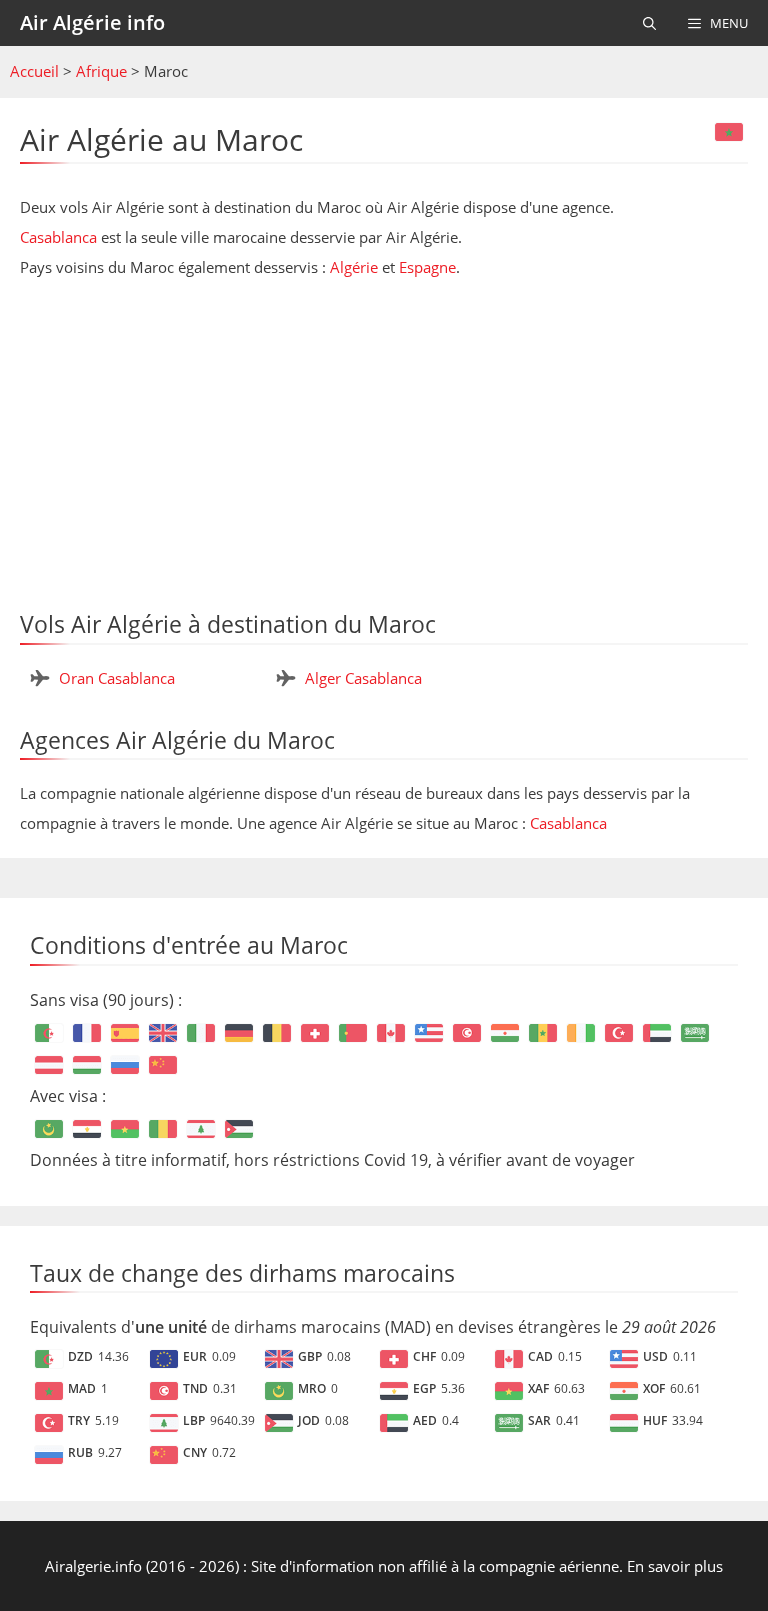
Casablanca (58, 237)
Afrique (101, 71)
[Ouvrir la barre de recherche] (649, 23)
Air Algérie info (92, 22)
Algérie (354, 267)
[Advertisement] (384, 437)
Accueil (34, 71)
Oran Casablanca (117, 678)
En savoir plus (675, 1566)
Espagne (427, 267)
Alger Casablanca (363, 678)
